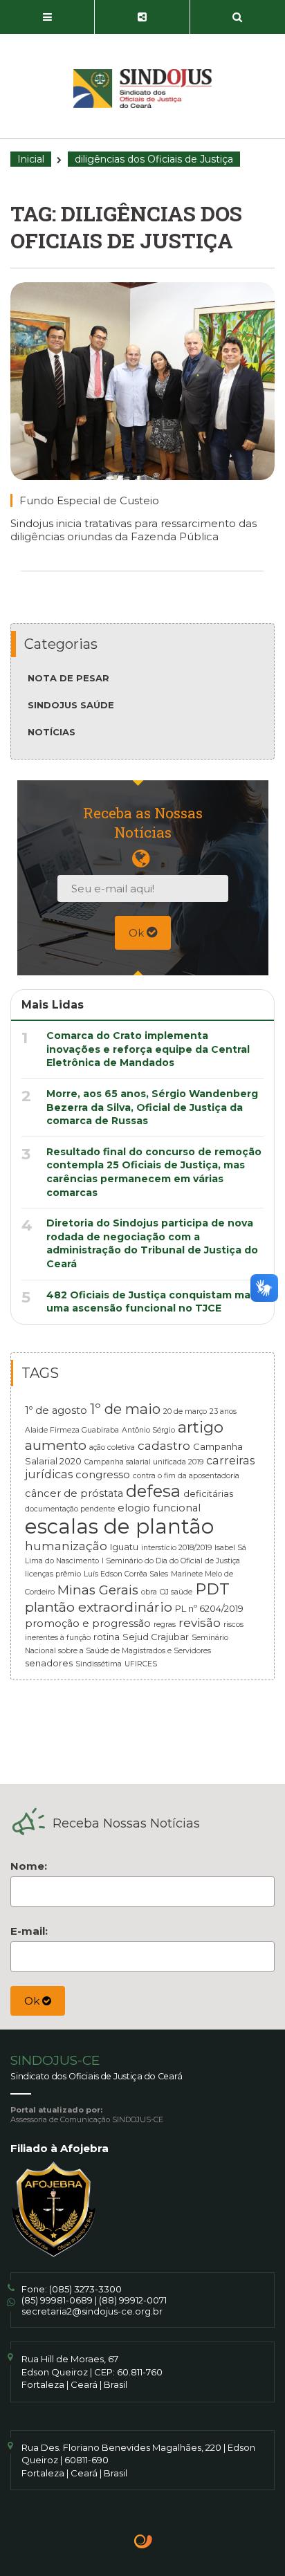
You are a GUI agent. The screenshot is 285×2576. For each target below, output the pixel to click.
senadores (49, 1663)
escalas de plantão (119, 1526)
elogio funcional (159, 1508)
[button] (47, 17)
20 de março (185, 1411)
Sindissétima (99, 1664)
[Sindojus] (142, 89)
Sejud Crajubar (156, 1637)
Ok (138, 933)
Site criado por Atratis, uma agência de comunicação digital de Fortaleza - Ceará (144, 2543)
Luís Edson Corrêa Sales (126, 1574)
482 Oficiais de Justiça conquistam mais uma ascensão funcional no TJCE (153, 1302)
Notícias (52, 732)
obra (149, 1592)
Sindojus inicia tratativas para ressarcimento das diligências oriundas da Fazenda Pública (134, 530)
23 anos (223, 1411)
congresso (103, 1475)
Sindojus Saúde (71, 705)
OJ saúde (176, 1592)
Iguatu (124, 1547)
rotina (107, 1637)
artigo (201, 1427)
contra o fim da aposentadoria (186, 1476)
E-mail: (29, 1931)
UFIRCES (141, 1664)
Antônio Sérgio (148, 1430)
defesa (153, 1491)
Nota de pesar (68, 678)
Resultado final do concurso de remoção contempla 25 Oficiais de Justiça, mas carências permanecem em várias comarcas (154, 1172)
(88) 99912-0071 (133, 2300)
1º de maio (125, 1409)
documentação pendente (70, 1509)
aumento (56, 1445)
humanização (66, 1546)
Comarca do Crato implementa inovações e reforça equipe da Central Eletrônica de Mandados (148, 1049)
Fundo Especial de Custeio (89, 500)
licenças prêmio (53, 1574)
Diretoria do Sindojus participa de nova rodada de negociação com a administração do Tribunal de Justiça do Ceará (152, 1243)
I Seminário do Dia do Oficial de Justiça (171, 1561)
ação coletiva (112, 1447)
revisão (200, 1622)
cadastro (164, 1445)
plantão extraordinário (99, 1607)
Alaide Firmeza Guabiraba (72, 1430)
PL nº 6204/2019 (209, 1608)
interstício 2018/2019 (176, 1548)
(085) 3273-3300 (85, 2289)
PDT (212, 1589)
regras (165, 1625)
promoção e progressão (88, 1623)
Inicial (31, 159)
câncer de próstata (74, 1493)
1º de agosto (56, 1410)
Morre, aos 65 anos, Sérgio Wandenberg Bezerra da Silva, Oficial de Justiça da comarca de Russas (152, 1107)
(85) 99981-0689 (57, 2300)
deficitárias (208, 1493)
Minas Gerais (98, 1590)
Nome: (29, 1866)
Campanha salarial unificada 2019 (144, 1462)
